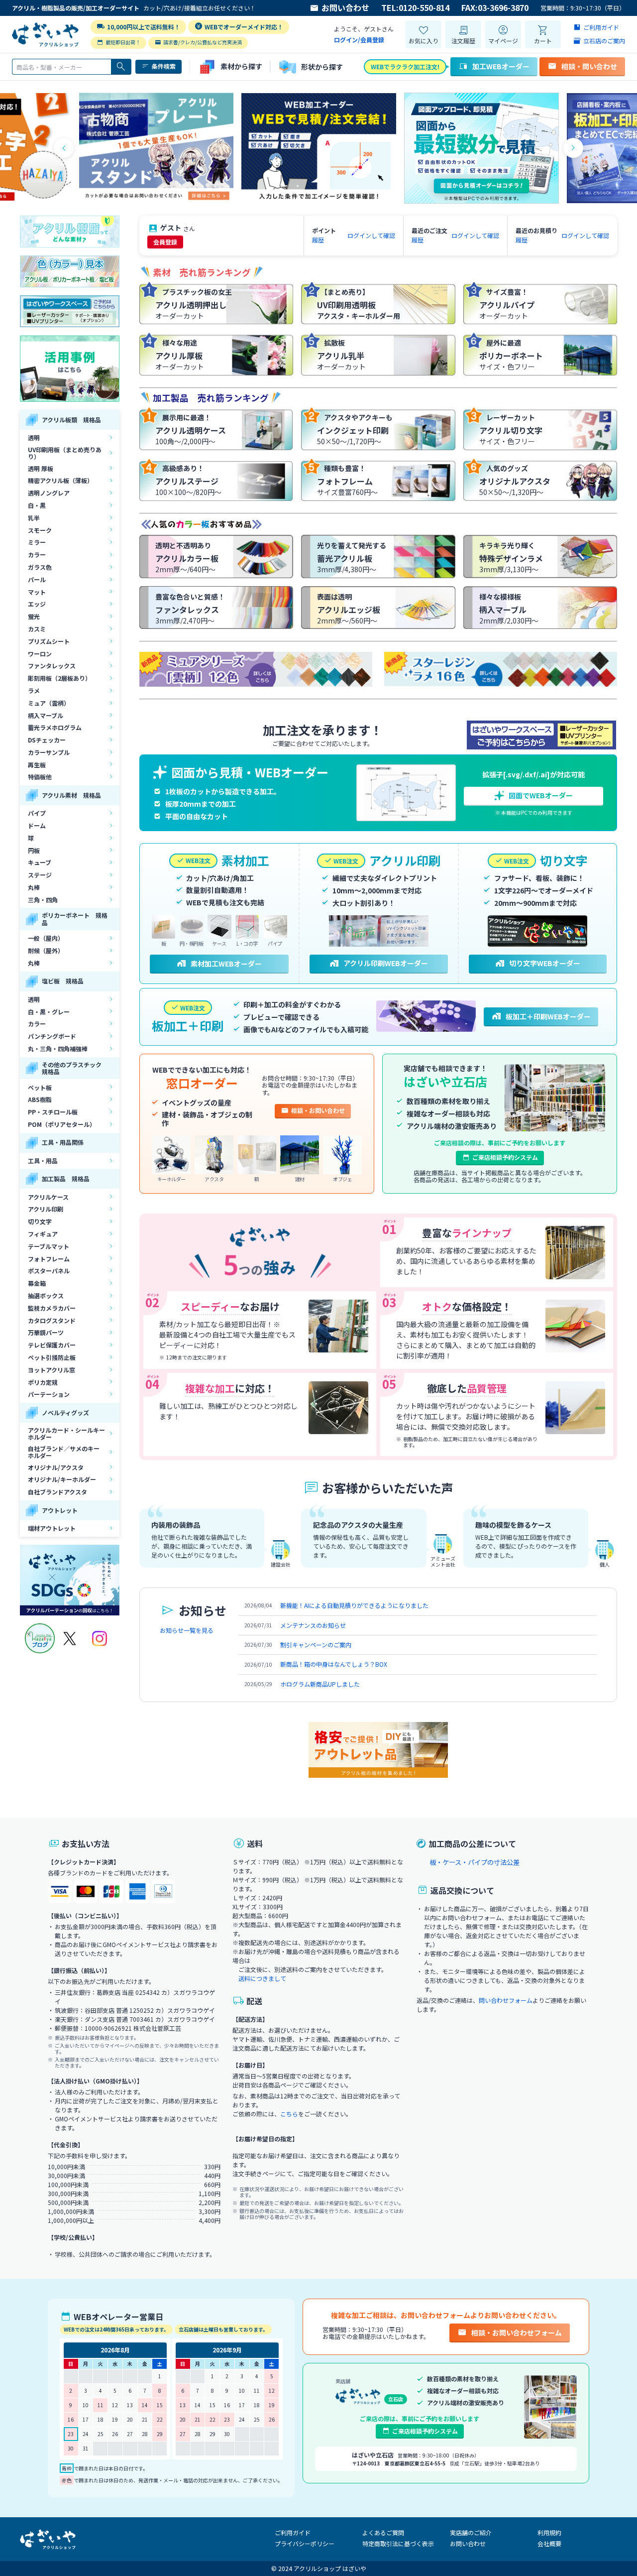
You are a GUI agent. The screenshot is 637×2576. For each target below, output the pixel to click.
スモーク (40, 530)
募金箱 (37, 1283)
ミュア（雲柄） (49, 703)
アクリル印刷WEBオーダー (386, 963)
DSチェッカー (47, 740)
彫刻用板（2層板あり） (59, 678)
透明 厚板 (41, 468)
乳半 (34, 518)
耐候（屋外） (46, 950)
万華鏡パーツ (46, 1332)
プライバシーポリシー (305, 2543)
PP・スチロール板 (53, 1112)
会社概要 (549, 2543)
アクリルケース (48, 1197)
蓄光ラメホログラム (55, 727)
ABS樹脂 (40, 1099)
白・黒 (37, 505)
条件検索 (164, 66)
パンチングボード (52, 1036)
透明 (34, 437)
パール (37, 579)
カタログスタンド (52, 1320)
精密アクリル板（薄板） (60, 480)
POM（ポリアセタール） (62, 1124)
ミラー (37, 542)
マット (37, 592)
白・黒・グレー (49, 1012)
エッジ (37, 604)
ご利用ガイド (293, 2532)
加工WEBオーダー (501, 66)
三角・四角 (43, 900)
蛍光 (34, 616)
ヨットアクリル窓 (52, 1370)
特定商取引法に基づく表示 (398, 2543)
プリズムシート (49, 641)
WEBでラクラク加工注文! (405, 66)
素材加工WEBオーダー (226, 964)
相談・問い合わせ (589, 66)
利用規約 (549, 2532)
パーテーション (49, 1394)
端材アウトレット (52, 1528)
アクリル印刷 (46, 1209)
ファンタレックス (52, 666)
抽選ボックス (46, 1295)
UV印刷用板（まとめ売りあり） (65, 453)
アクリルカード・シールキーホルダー (66, 1433)
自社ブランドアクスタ (57, 1492)
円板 (34, 850)
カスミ (37, 629)
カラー (37, 554)
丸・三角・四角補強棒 (58, 1048)
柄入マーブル (46, 715)
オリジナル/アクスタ (56, 1467)
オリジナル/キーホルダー (62, 1479)
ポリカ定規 (43, 1382)
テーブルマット (49, 1246)
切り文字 (40, 1221)
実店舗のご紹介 (471, 2532)
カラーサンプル (49, 752)
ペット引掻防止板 (52, 1357)
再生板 (37, 765)
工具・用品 (43, 1161)
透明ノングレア (49, 493)
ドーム (37, 825)
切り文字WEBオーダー (545, 963)
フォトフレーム (49, 1259)
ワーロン (40, 654)
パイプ (37, 813)
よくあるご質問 (383, 2532)
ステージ (40, 875)
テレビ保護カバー (52, 1345)
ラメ (34, 690)
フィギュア (43, 1234)
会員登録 (165, 242)
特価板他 (40, 777)
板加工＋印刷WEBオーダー (548, 1016)
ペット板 (40, 1087)
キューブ (40, 862)
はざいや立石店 (445, 1081)
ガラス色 (40, 567)
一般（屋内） (46, 938)
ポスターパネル (49, 1271)
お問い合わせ (345, 8)
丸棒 (34, 887)
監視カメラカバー (52, 1308)
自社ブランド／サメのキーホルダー (64, 1452)
